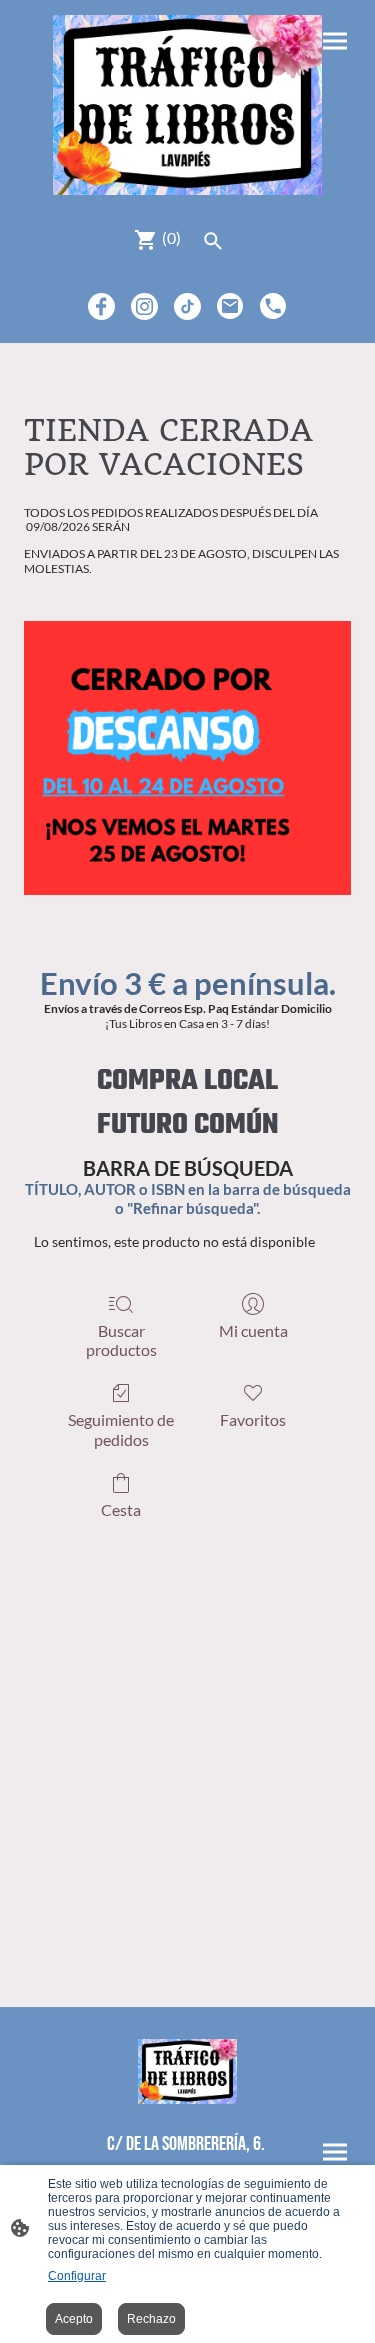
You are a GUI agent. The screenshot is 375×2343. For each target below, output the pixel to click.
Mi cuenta (253, 1330)
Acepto (74, 2319)
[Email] (230, 306)
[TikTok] (187, 306)
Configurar (77, 2276)
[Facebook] (101, 306)
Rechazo (151, 2319)
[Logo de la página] (188, 105)
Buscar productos (121, 1340)
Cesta (121, 1509)
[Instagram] (144, 306)
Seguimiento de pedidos (121, 1429)
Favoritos (253, 1419)
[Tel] (273, 306)
